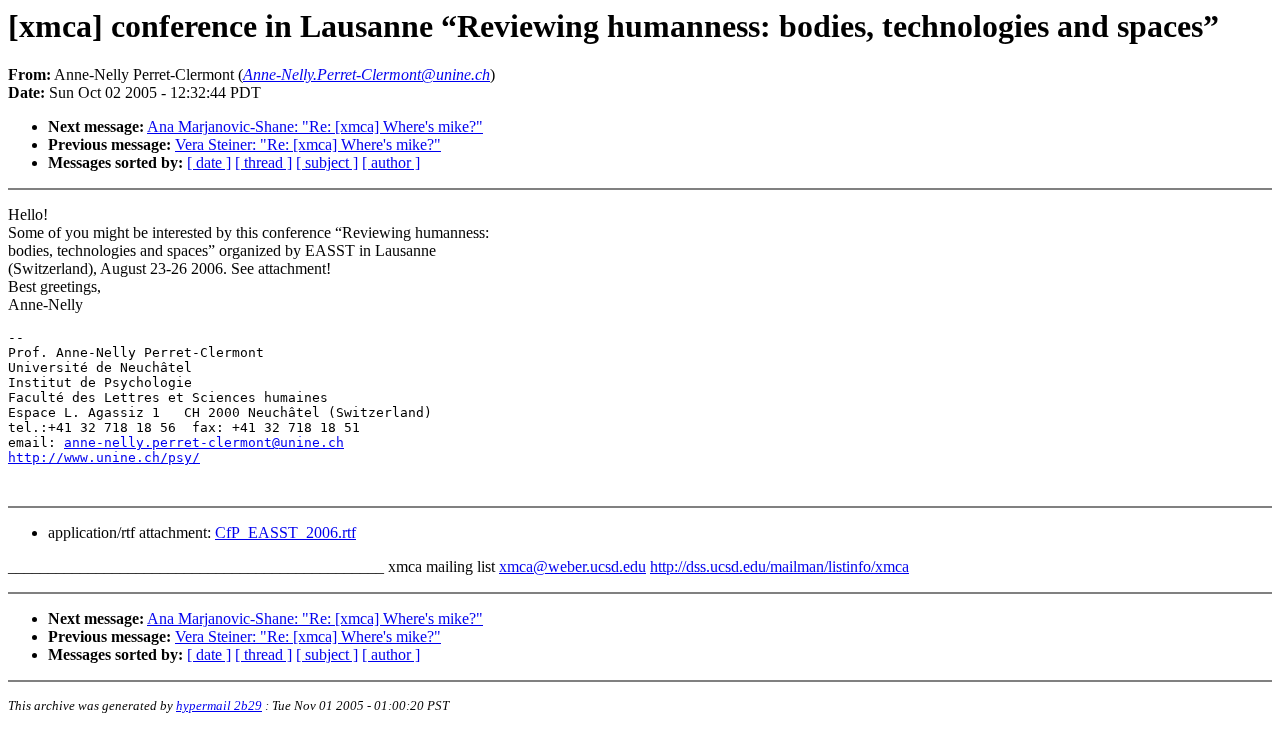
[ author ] (391, 162)
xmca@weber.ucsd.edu (572, 566)
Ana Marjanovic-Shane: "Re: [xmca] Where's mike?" (315, 126)
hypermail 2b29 (219, 705)
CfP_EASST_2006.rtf (285, 532)
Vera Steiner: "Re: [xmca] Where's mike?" (308, 144)
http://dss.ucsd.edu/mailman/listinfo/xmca (779, 566)
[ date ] (209, 162)
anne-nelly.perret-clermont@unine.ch (204, 442)
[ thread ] (263, 162)
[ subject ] (327, 162)
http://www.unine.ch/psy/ (104, 457)
